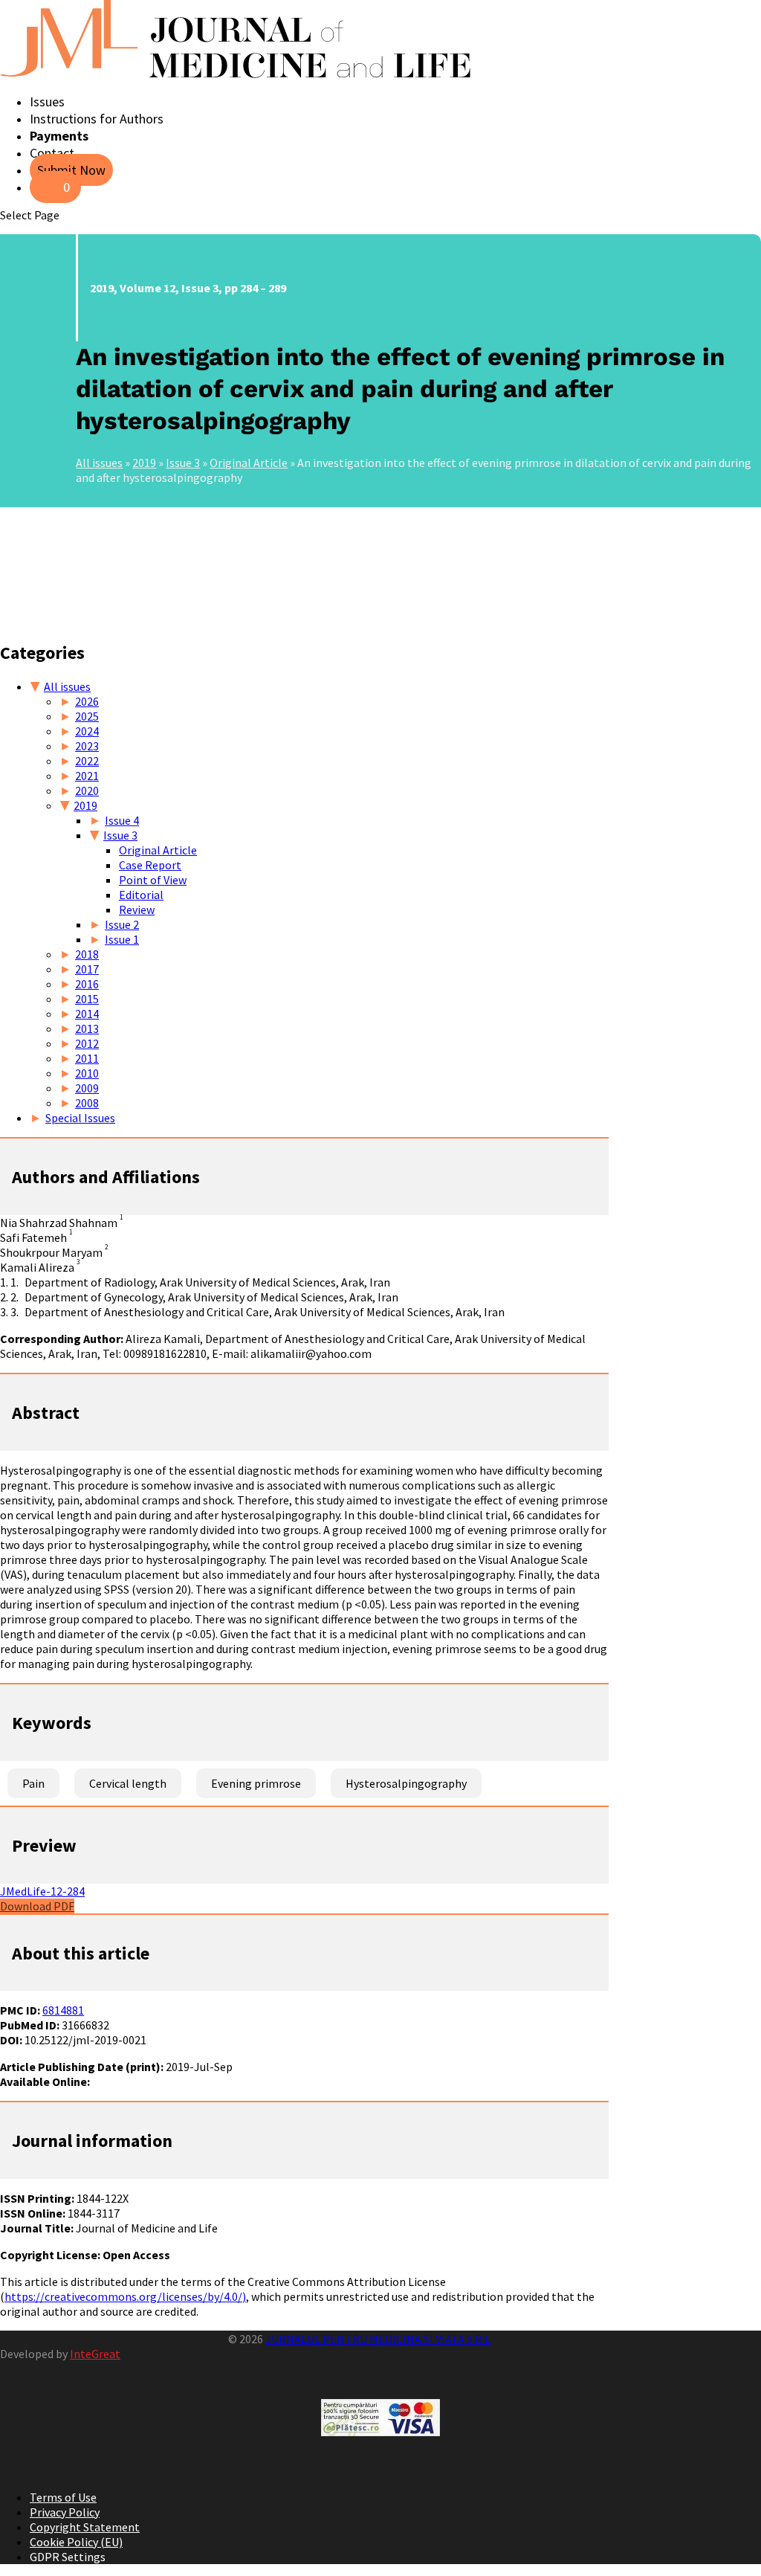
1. (14, 1282)
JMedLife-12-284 (42, 1891)
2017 (87, 969)
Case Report (150, 865)
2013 (87, 1028)
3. (14, 1312)
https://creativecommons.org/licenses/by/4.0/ (123, 2296)
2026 (87, 701)
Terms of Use (63, 2497)
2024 (87, 731)
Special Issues (80, 1118)
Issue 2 (122, 924)
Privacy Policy (65, 2512)
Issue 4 (122, 820)
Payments (59, 136)
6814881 (63, 2010)
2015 (87, 999)
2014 (87, 1014)
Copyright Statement (85, 2527)
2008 (87, 1103)
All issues (99, 463)
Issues (47, 102)
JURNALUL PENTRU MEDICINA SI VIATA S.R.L (378, 2339)
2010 (87, 1073)
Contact (52, 153)
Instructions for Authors (97, 119)
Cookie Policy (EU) (76, 2542)
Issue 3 (183, 463)
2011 (87, 1058)
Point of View (153, 880)
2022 (87, 761)
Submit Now (71, 170)
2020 (87, 790)
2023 (87, 746)
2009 (87, 1088)
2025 (87, 716)
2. (14, 1297)
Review (137, 909)
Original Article (249, 463)
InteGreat (95, 2354)
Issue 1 (122, 939)
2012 (87, 1043)
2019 (144, 463)
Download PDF (37, 1906)
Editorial (141, 895)
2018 (87, 954)
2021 (87, 776)
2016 (87, 984)
